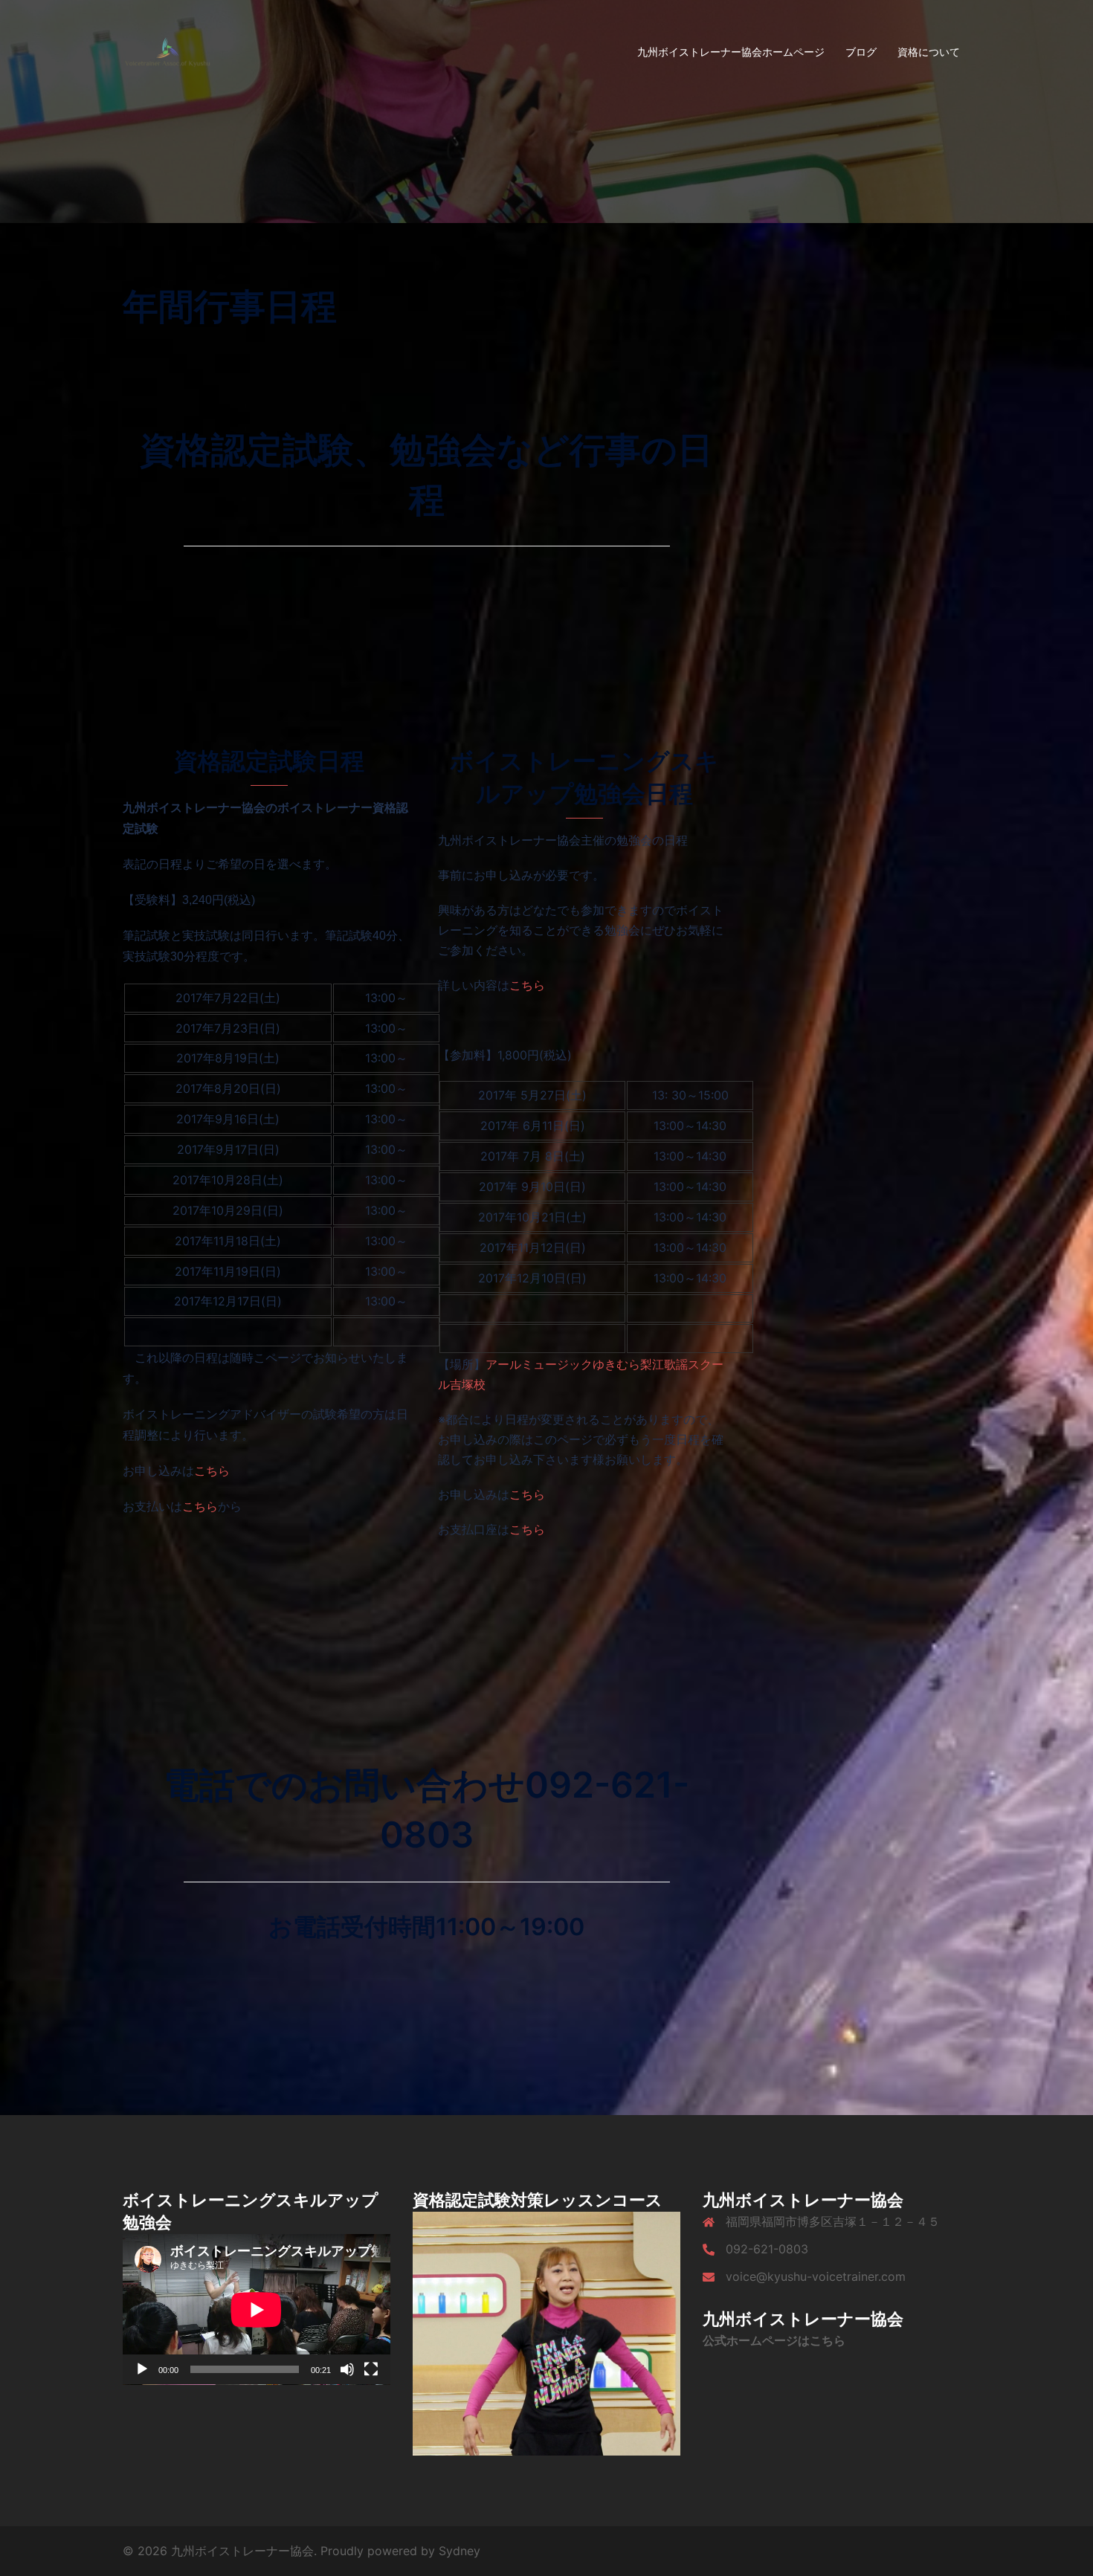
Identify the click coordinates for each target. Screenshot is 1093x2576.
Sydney (460, 2551)
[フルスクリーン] (371, 2369)
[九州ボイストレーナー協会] (167, 51)
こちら (212, 1471)
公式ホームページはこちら (774, 2340)
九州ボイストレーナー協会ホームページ (731, 52)
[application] (257, 2309)
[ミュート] (347, 2369)
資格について (929, 52)
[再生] (142, 2369)
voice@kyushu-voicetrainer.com (816, 2276)
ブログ (861, 52)
